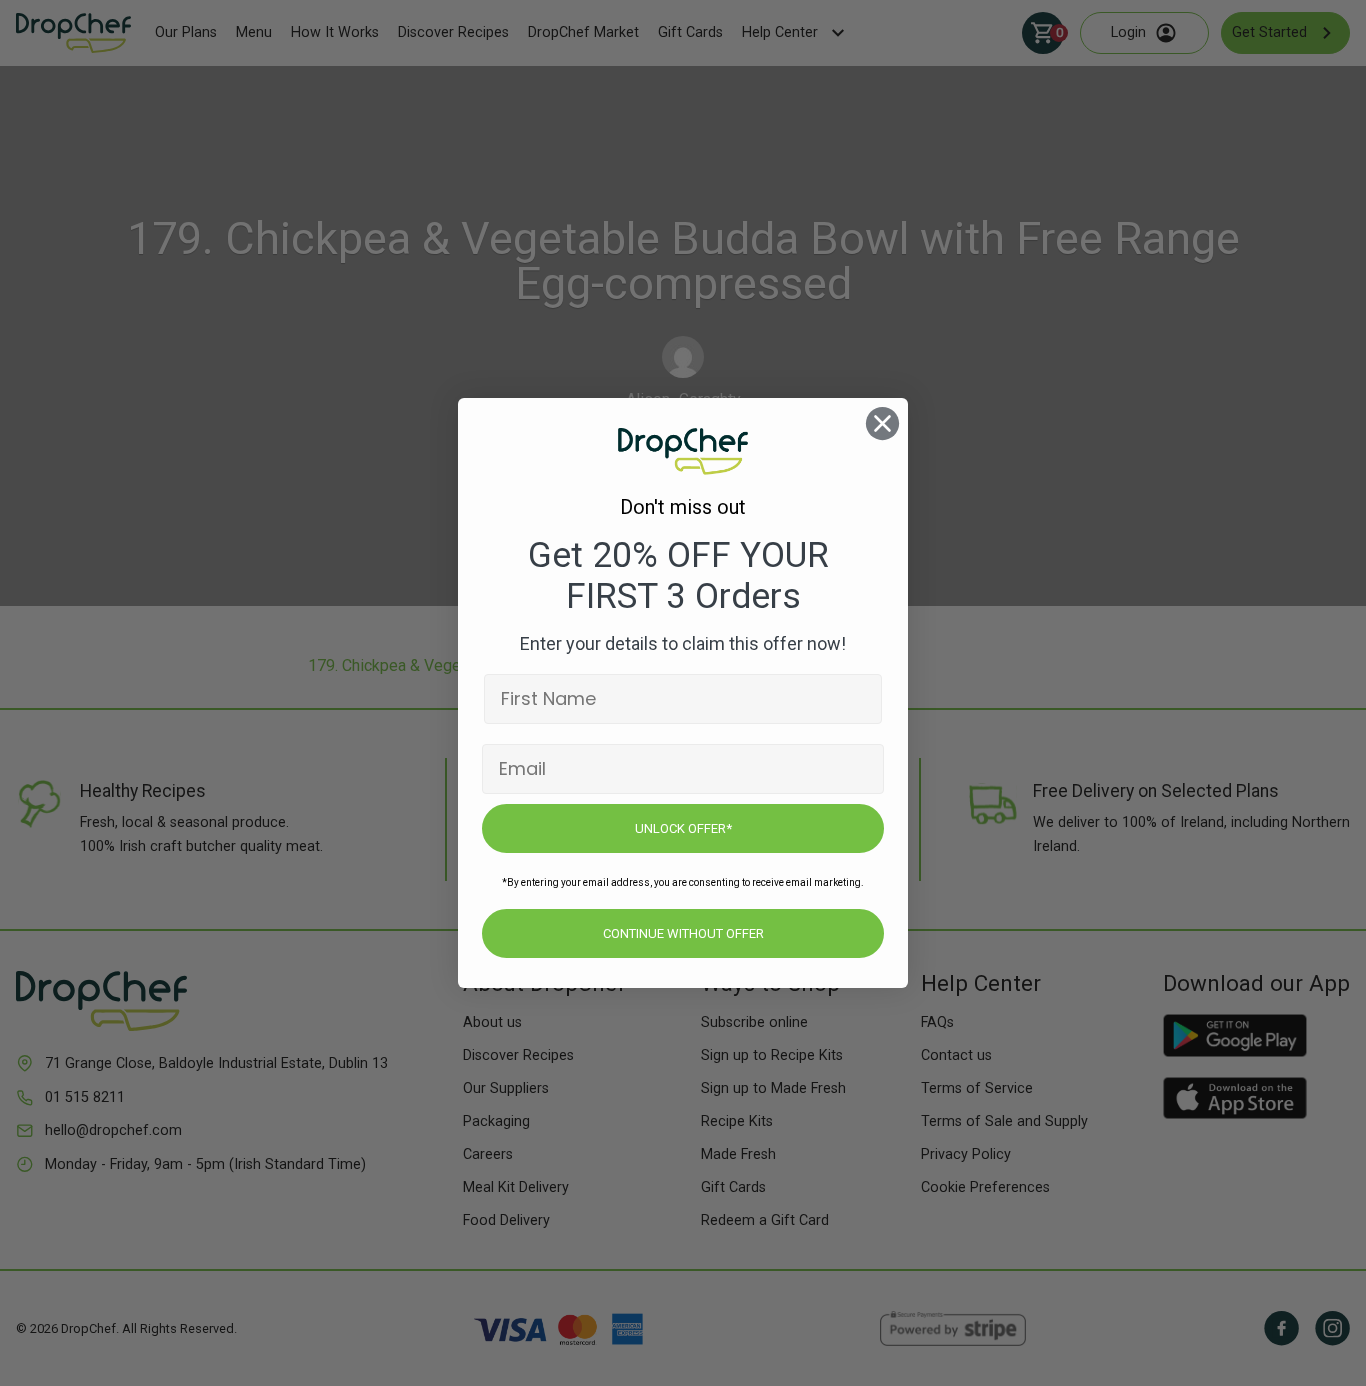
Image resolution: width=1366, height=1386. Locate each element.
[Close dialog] (882, 423)
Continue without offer (683, 933)
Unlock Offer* (683, 828)
